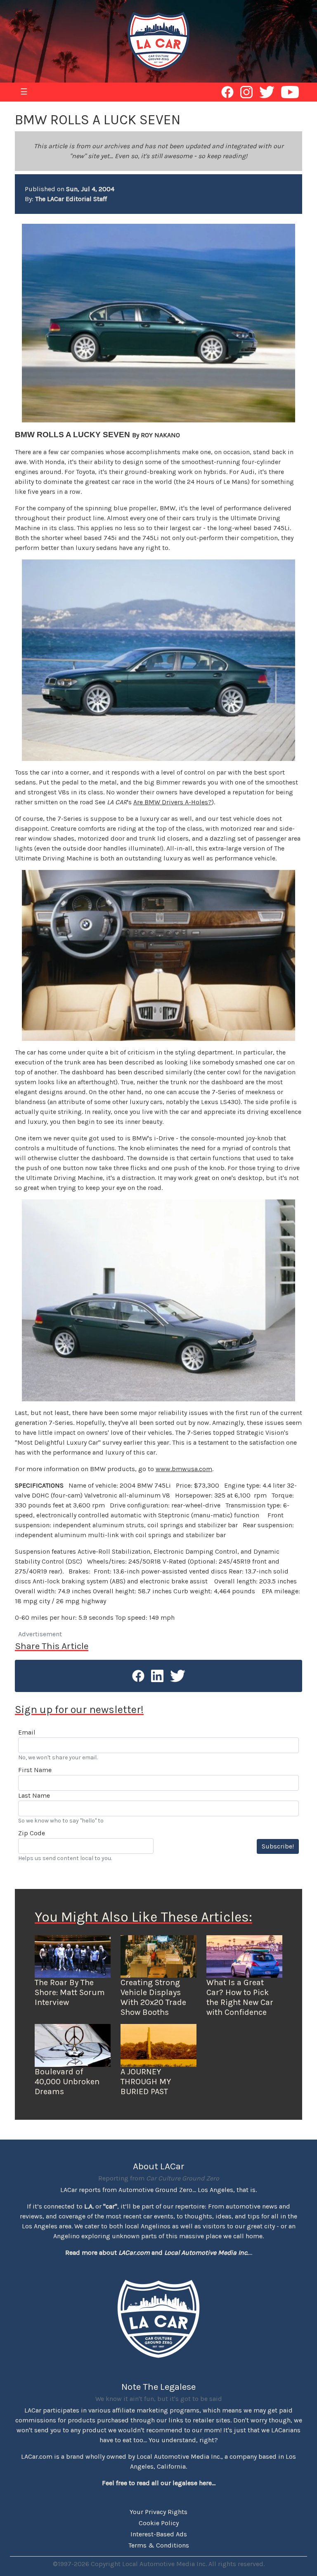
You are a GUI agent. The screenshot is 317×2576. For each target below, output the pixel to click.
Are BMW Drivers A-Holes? (173, 802)
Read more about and (157, 2253)
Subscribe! (278, 1846)
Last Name (34, 1795)
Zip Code (32, 1833)
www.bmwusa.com (184, 1469)
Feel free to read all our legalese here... (159, 2483)
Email (27, 1732)
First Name (35, 1770)
